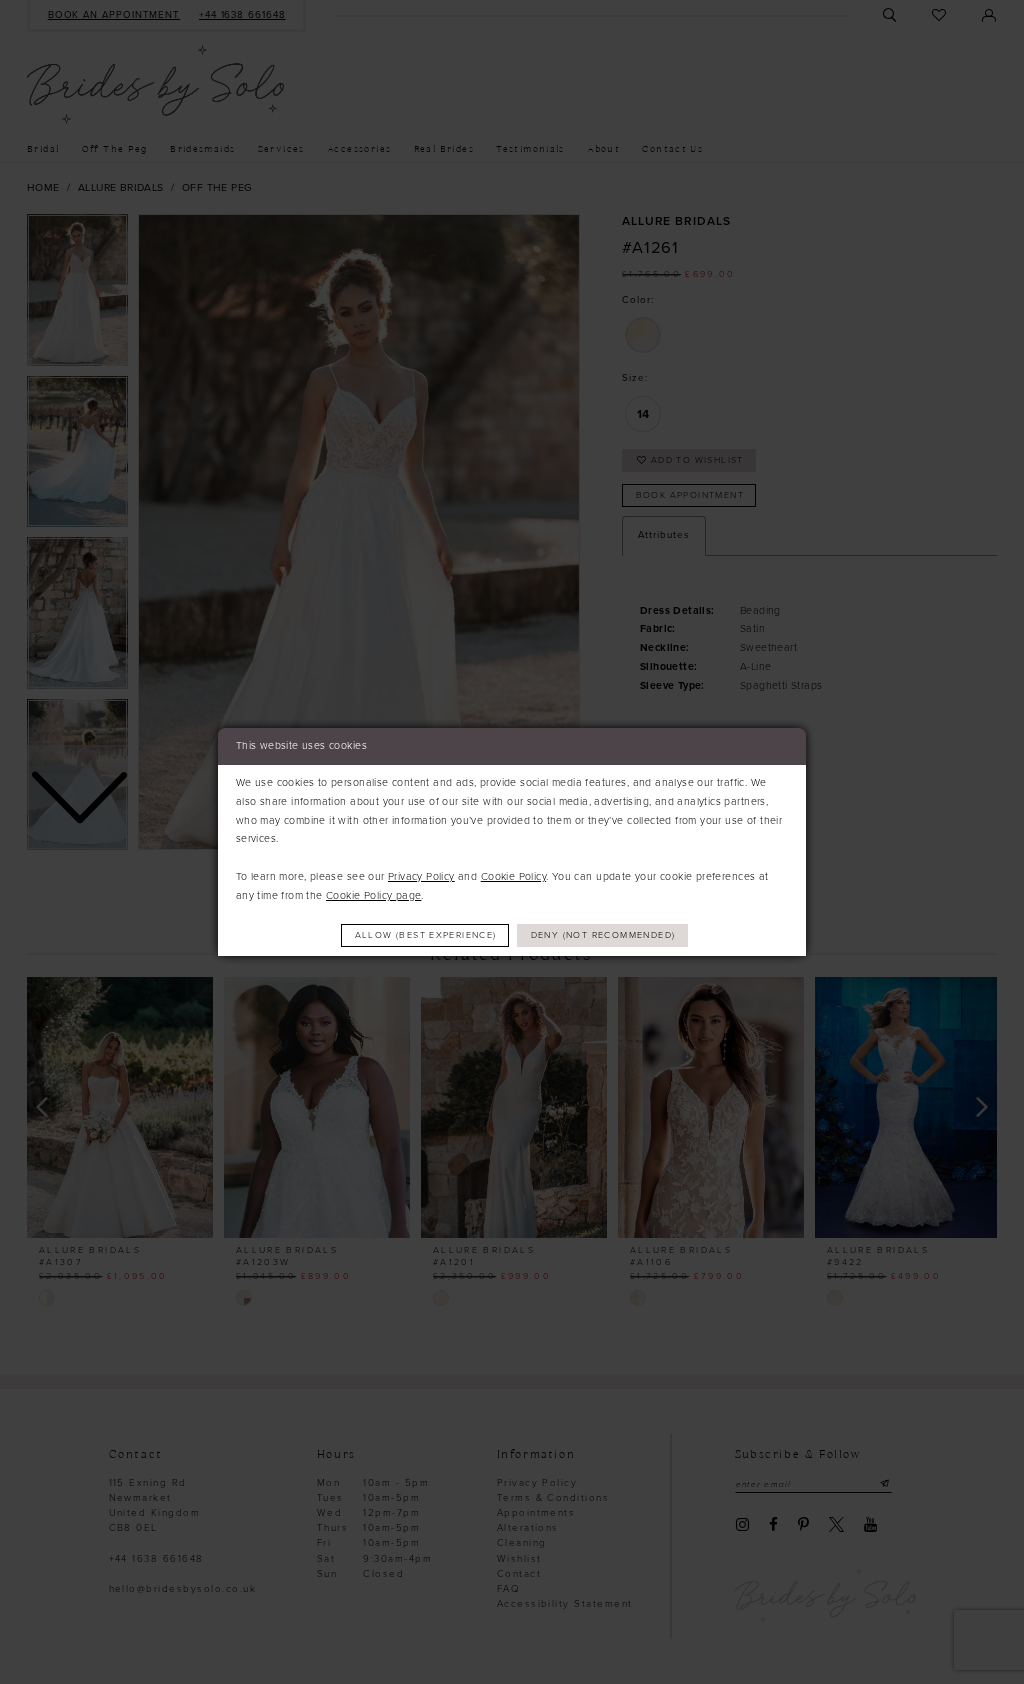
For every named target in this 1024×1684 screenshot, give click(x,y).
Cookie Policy (513, 876)
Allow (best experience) (426, 935)
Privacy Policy (421, 876)
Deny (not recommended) (603, 935)
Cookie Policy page (373, 895)
